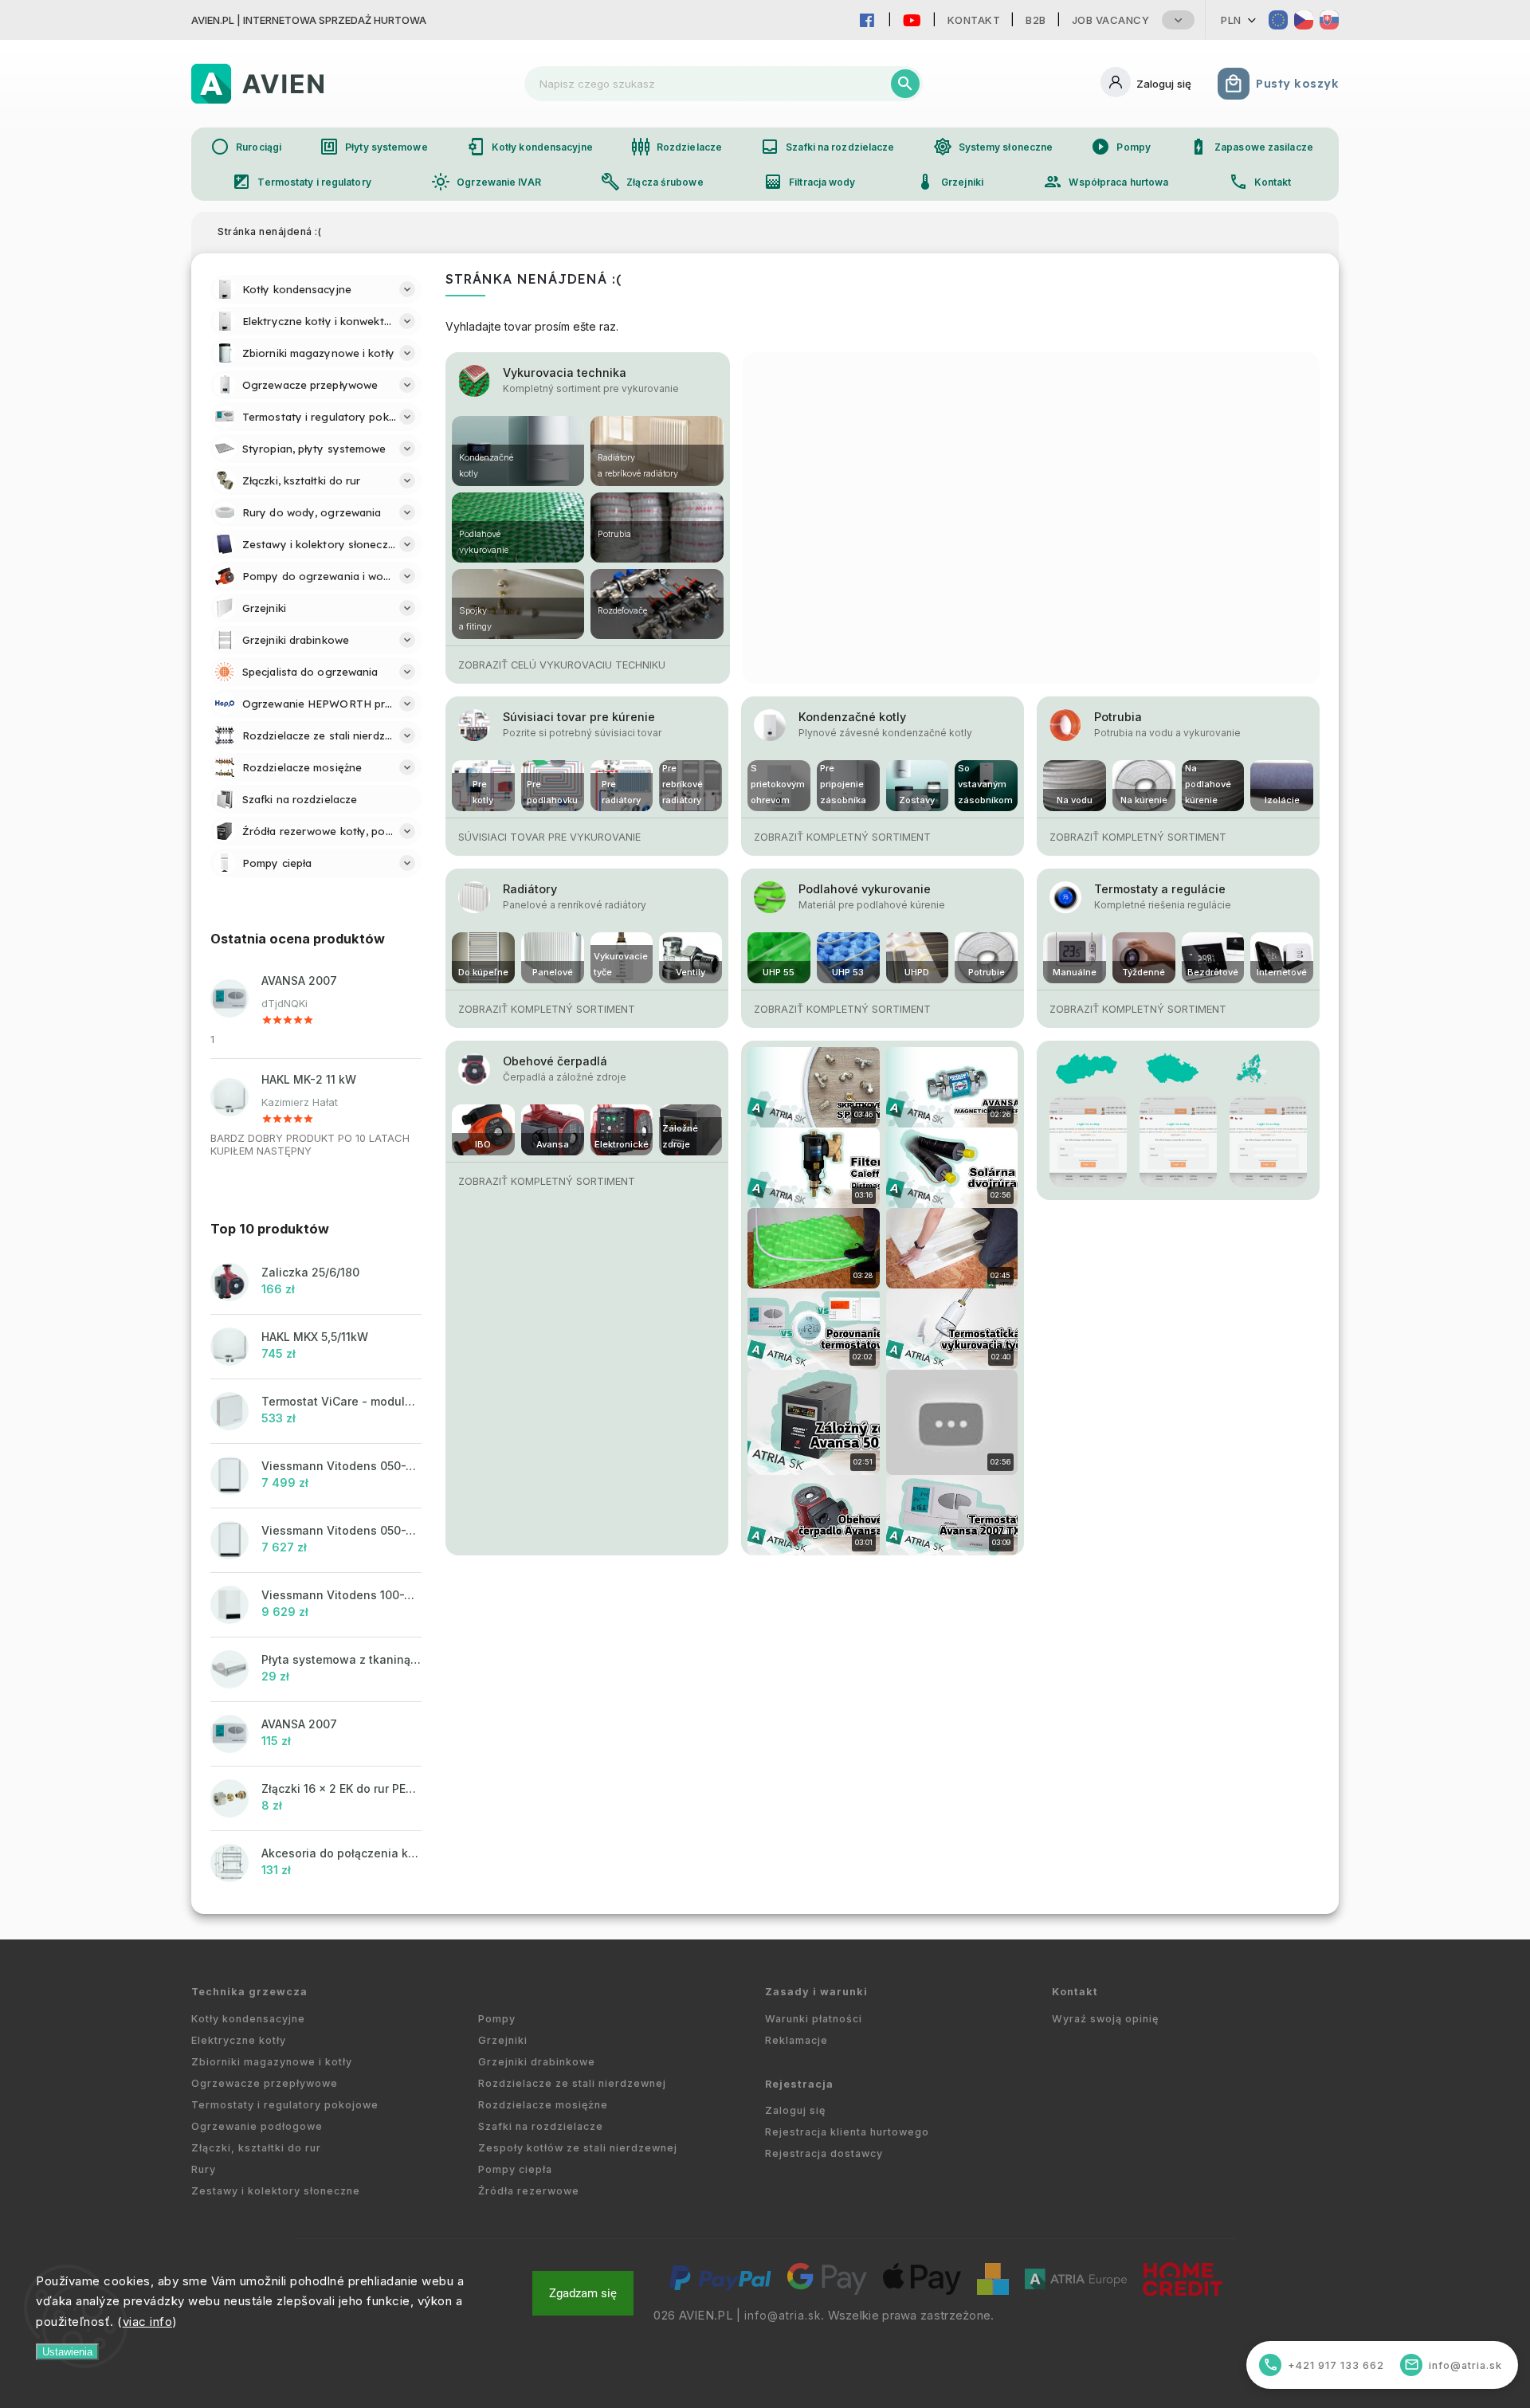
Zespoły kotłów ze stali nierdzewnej (578, 2148)
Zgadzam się (583, 2293)
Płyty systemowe (374, 147)
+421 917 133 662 (1324, 2365)
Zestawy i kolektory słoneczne (276, 2191)
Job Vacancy (1111, 20)
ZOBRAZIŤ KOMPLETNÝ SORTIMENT (842, 837)
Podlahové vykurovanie (865, 889)
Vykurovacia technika (565, 373)
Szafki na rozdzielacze (827, 147)
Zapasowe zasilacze (1251, 147)
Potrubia (1118, 717)
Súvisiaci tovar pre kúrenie (579, 717)
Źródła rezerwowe (529, 2191)
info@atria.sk (783, 2316)
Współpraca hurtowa (1106, 182)
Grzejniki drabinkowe (537, 2062)
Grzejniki (949, 182)
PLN (1231, 20)
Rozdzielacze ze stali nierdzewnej (572, 2083)
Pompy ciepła (515, 2169)
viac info (148, 2322)
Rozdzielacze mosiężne (543, 2105)
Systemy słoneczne (993, 147)
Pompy (1121, 147)
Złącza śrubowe (652, 182)
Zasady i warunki (816, 1992)
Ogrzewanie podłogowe (257, 2126)
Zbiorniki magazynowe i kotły (272, 2062)
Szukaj (905, 84)
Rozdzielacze (677, 147)
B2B (1036, 20)
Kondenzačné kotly (852, 717)
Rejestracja (799, 2084)
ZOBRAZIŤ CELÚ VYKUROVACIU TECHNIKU (562, 665)
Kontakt (974, 20)
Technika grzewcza (249, 1992)
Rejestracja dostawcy (824, 2153)
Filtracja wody (809, 182)
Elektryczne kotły (239, 2040)
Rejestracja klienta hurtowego (847, 2132)
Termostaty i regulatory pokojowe (285, 2105)
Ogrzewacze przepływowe (265, 2083)
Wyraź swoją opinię (1105, 2019)
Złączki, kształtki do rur (256, 2148)
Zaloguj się (795, 2110)
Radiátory (530, 889)
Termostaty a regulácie (1160, 889)
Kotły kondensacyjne (530, 147)
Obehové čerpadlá (555, 1061)
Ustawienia (67, 2352)
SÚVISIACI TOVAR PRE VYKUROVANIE (549, 837)
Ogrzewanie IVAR (486, 182)
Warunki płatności (814, 2019)
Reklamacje (796, 2040)
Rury (204, 2169)
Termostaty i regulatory (301, 182)
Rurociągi (246, 147)
